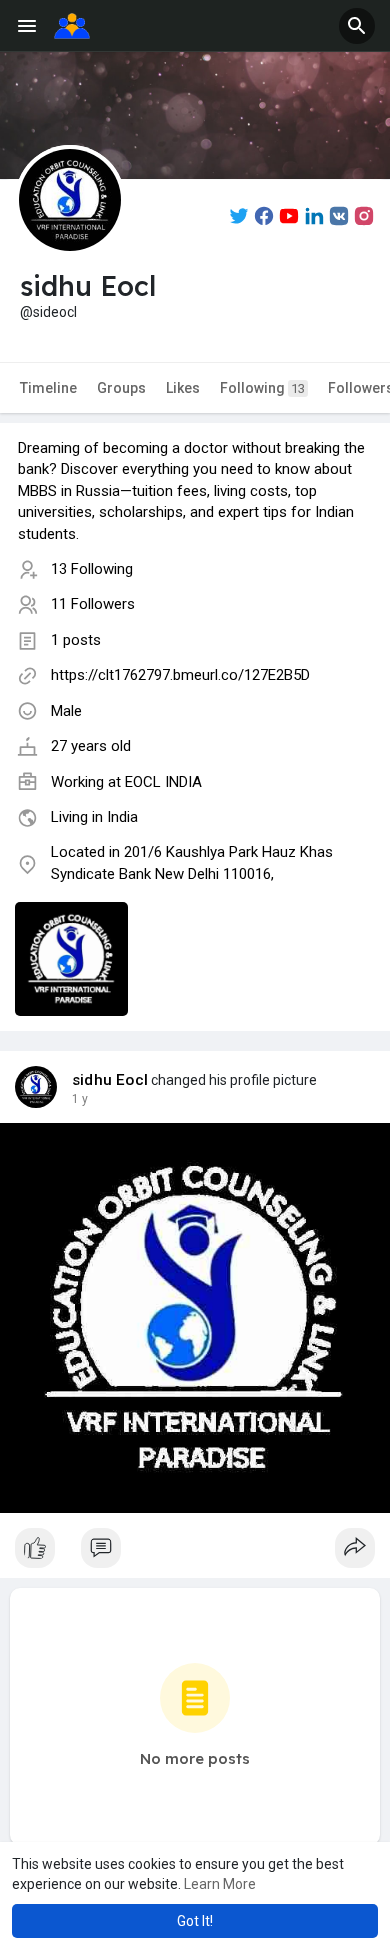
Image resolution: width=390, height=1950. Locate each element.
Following (262, 388)
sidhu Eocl (110, 1080)
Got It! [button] (195, 1921)
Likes (183, 388)
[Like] (195, 1553)
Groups (121, 388)
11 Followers (93, 604)
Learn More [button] (220, 1884)
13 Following (92, 569)
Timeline (48, 388)
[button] (357, 26)
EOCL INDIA (163, 782)
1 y (80, 1099)
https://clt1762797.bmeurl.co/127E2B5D (180, 675)
